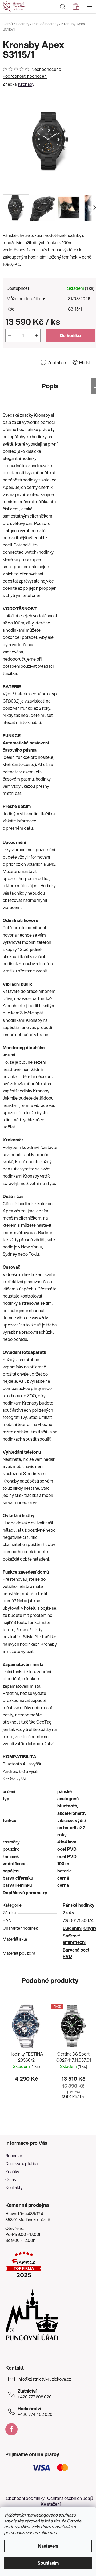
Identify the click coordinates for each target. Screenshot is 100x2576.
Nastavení (48, 2546)
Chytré (90, 1928)
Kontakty (14, 2187)
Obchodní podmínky (25, 2498)
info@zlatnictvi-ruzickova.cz (44, 2379)
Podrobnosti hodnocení (25, 76)
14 (89, 2109)
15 (94, 2109)
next (94, 2026)
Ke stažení (51, 2504)
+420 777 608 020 (35, 2394)
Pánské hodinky (79, 1905)
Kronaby (26, 84)
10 (65, 2109)
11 (71, 2109)
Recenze (14, 2155)
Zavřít (33, 362)
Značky (12, 2171)
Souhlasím (48, 2563)
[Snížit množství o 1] (10, 335)
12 (77, 2109)
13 (82, 2109)
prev (6, 2026)
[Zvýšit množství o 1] (36, 335)
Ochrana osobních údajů (70, 2498)
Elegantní (72, 1928)
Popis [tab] (50, 386)
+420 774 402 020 (35, 2411)
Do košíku (70, 335)
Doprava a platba (21, 2163)
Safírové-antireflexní (74, 1939)
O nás (11, 2179)
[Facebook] (11, 2429)
